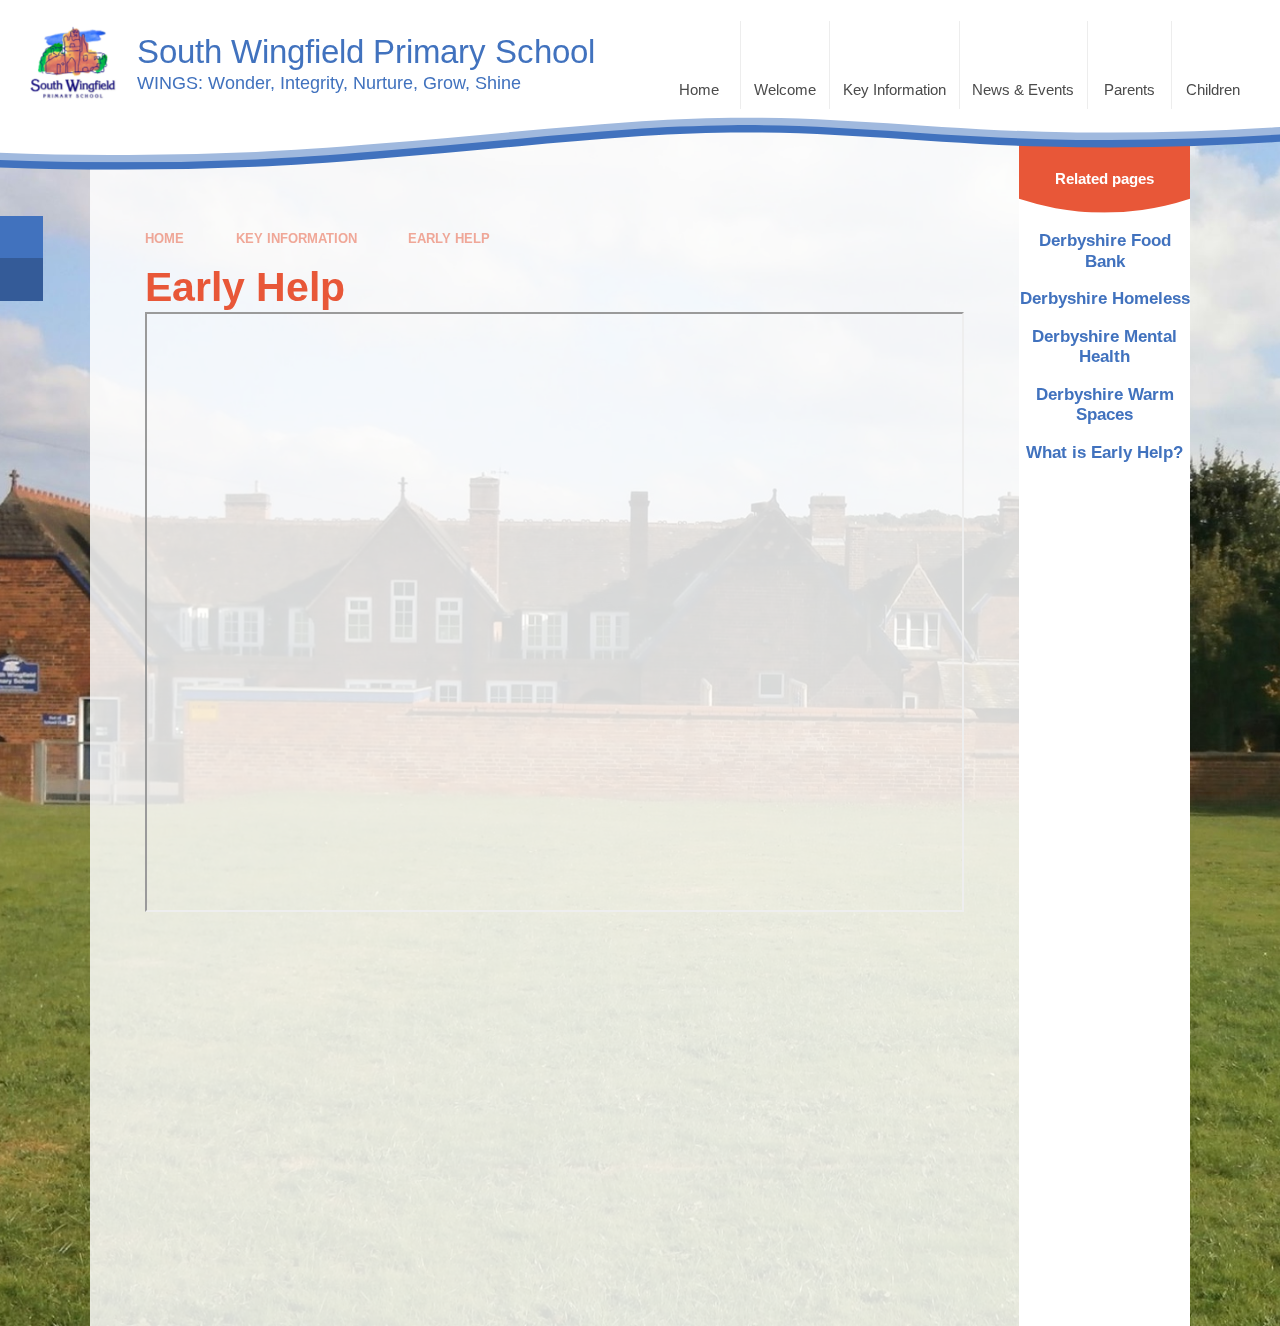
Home (164, 238)
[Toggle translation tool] (21, 279)
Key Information (296, 238)
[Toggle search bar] (21, 237)
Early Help (449, 238)
